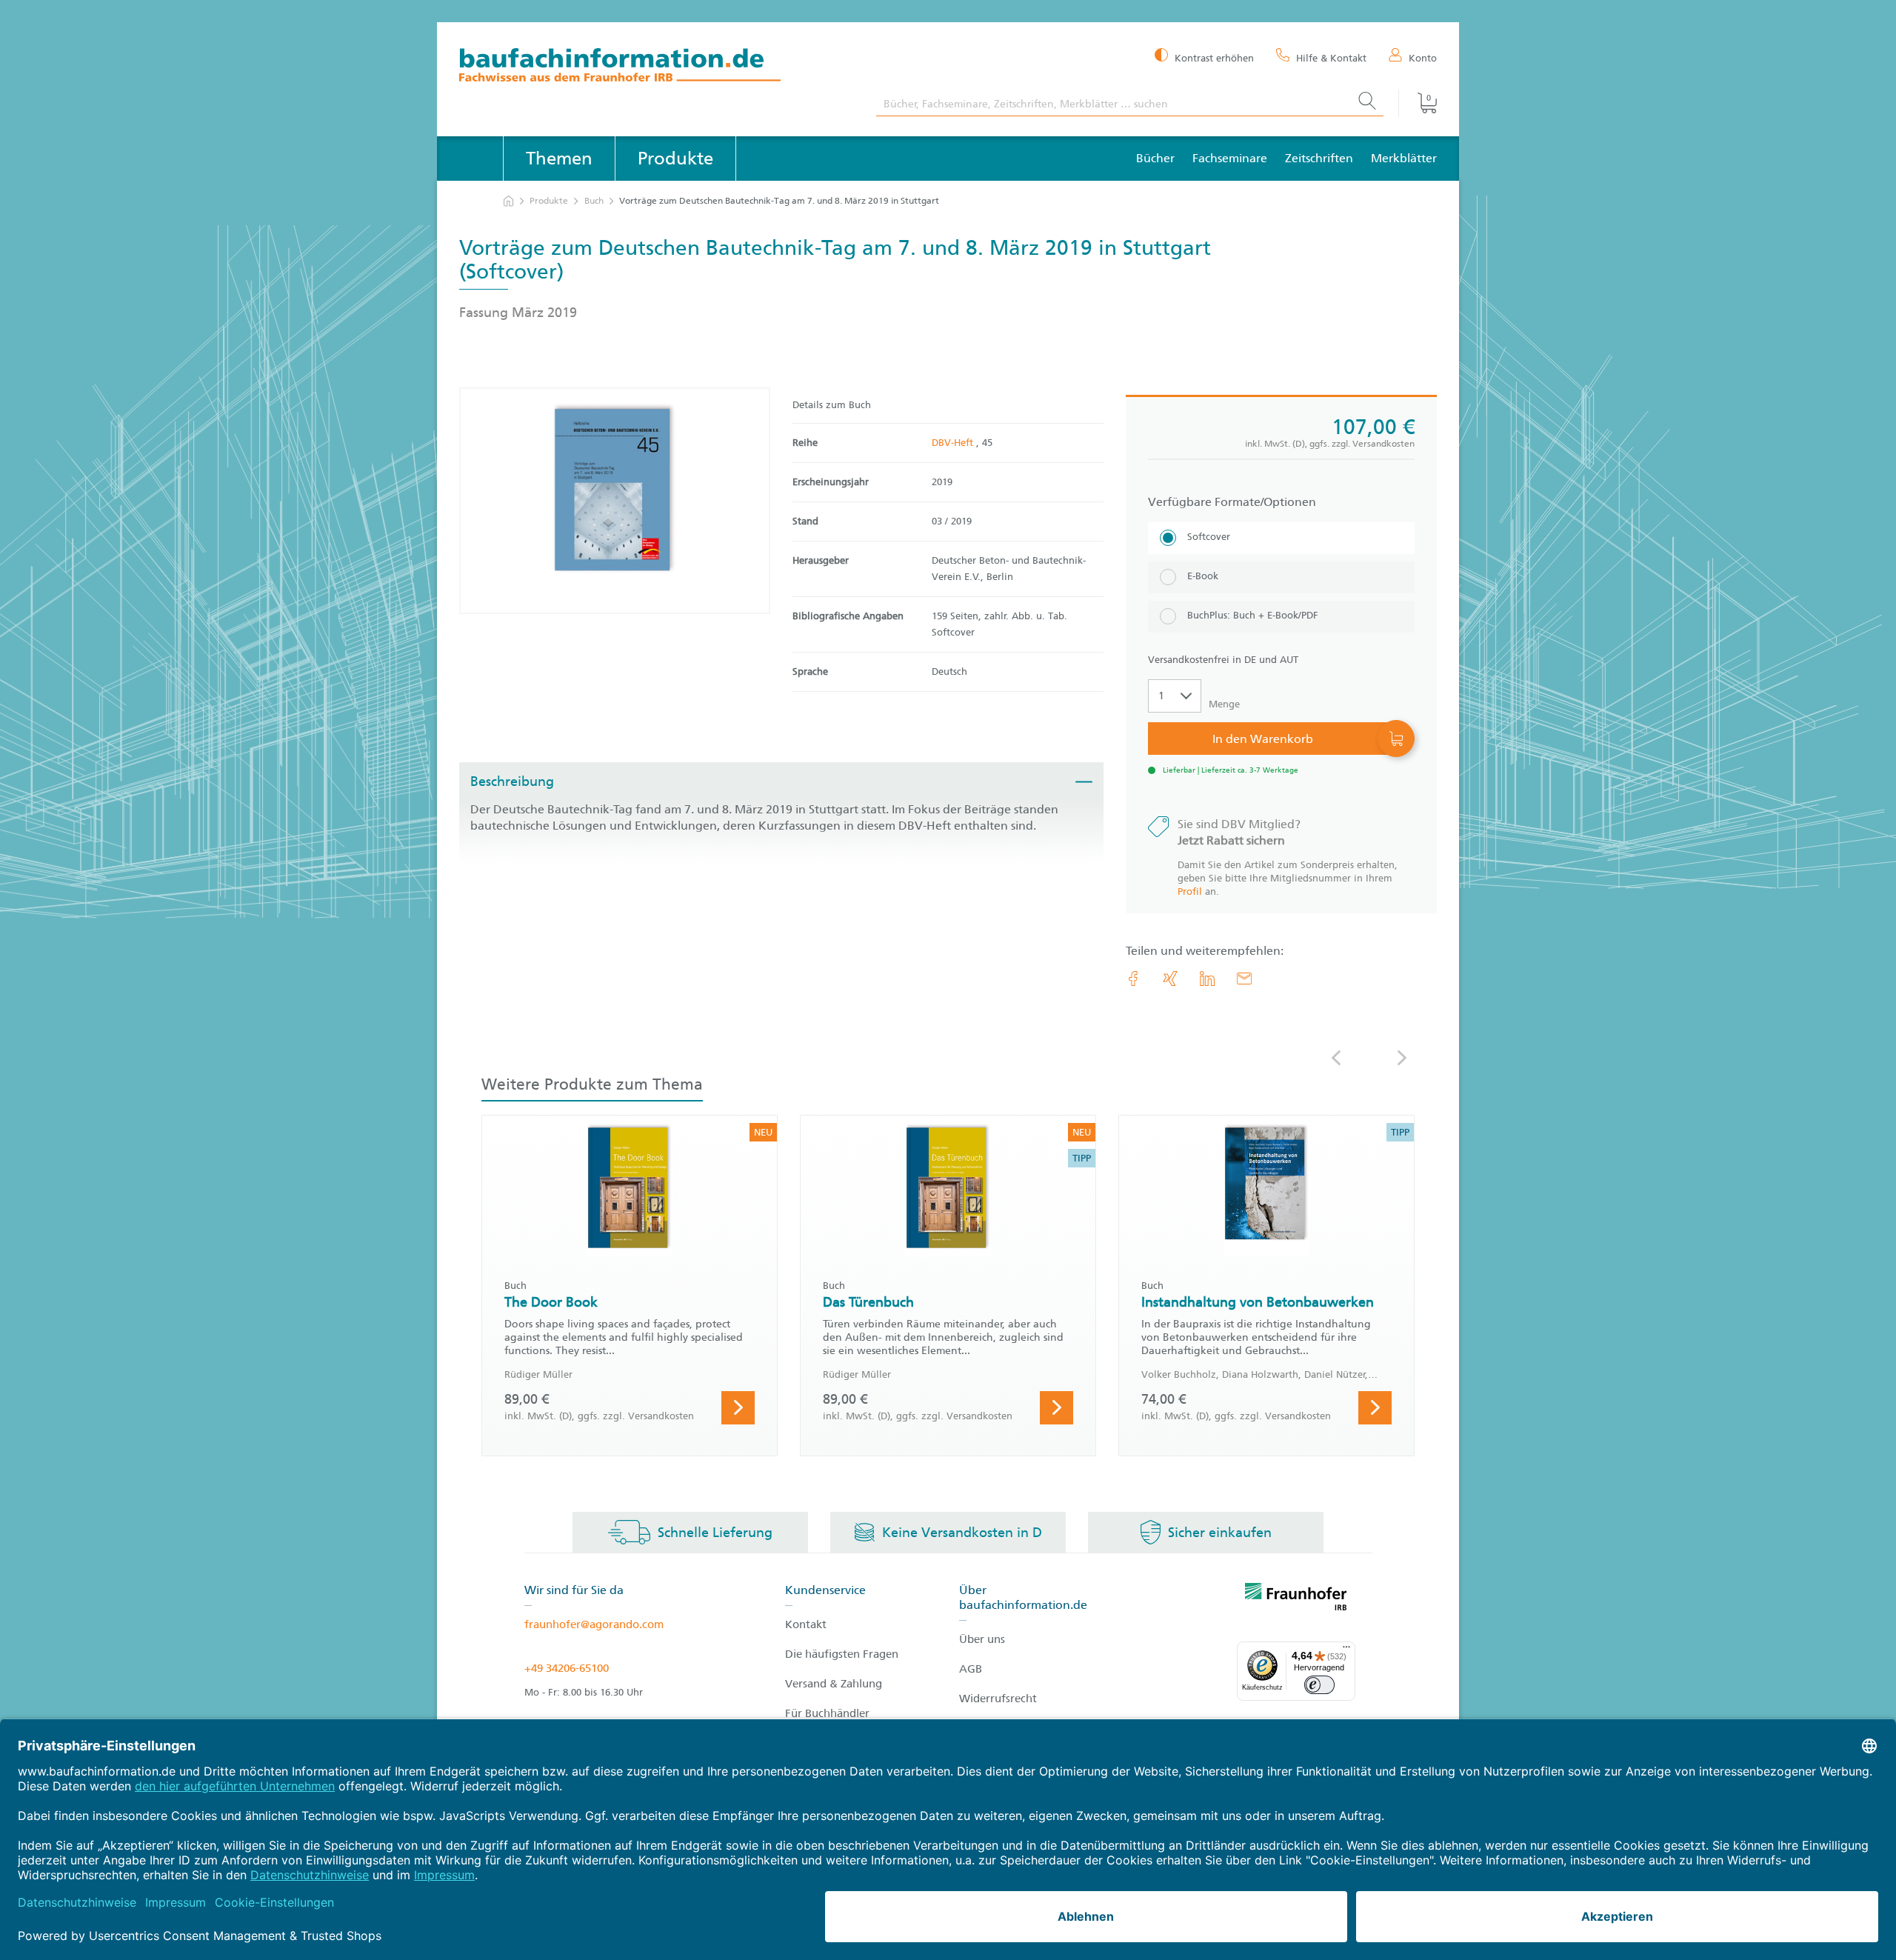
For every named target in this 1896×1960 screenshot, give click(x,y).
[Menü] (1346, 1650)
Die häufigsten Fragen (842, 1654)
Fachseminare (1230, 158)
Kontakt (806, 1624)
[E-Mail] (1244, 979)
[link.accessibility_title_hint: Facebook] (1133, 979)
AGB (971, 1669)
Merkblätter (1404, 158)
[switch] (1319, 1685)
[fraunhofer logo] (1296, 1599)
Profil (1190, 891)
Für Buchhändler (827, 1713)
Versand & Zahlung (834, 1684)
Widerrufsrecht (998, 1699)
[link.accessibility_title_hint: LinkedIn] (1207, 979)
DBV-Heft (954, 443)
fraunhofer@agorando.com (594, 1624)
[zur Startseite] (508, 201)
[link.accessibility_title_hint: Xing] (1170, 979)
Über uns (982, 1639)
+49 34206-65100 (567, 1668)
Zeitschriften (1319, 158)
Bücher (1155, 158)
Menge (1224, 704)
